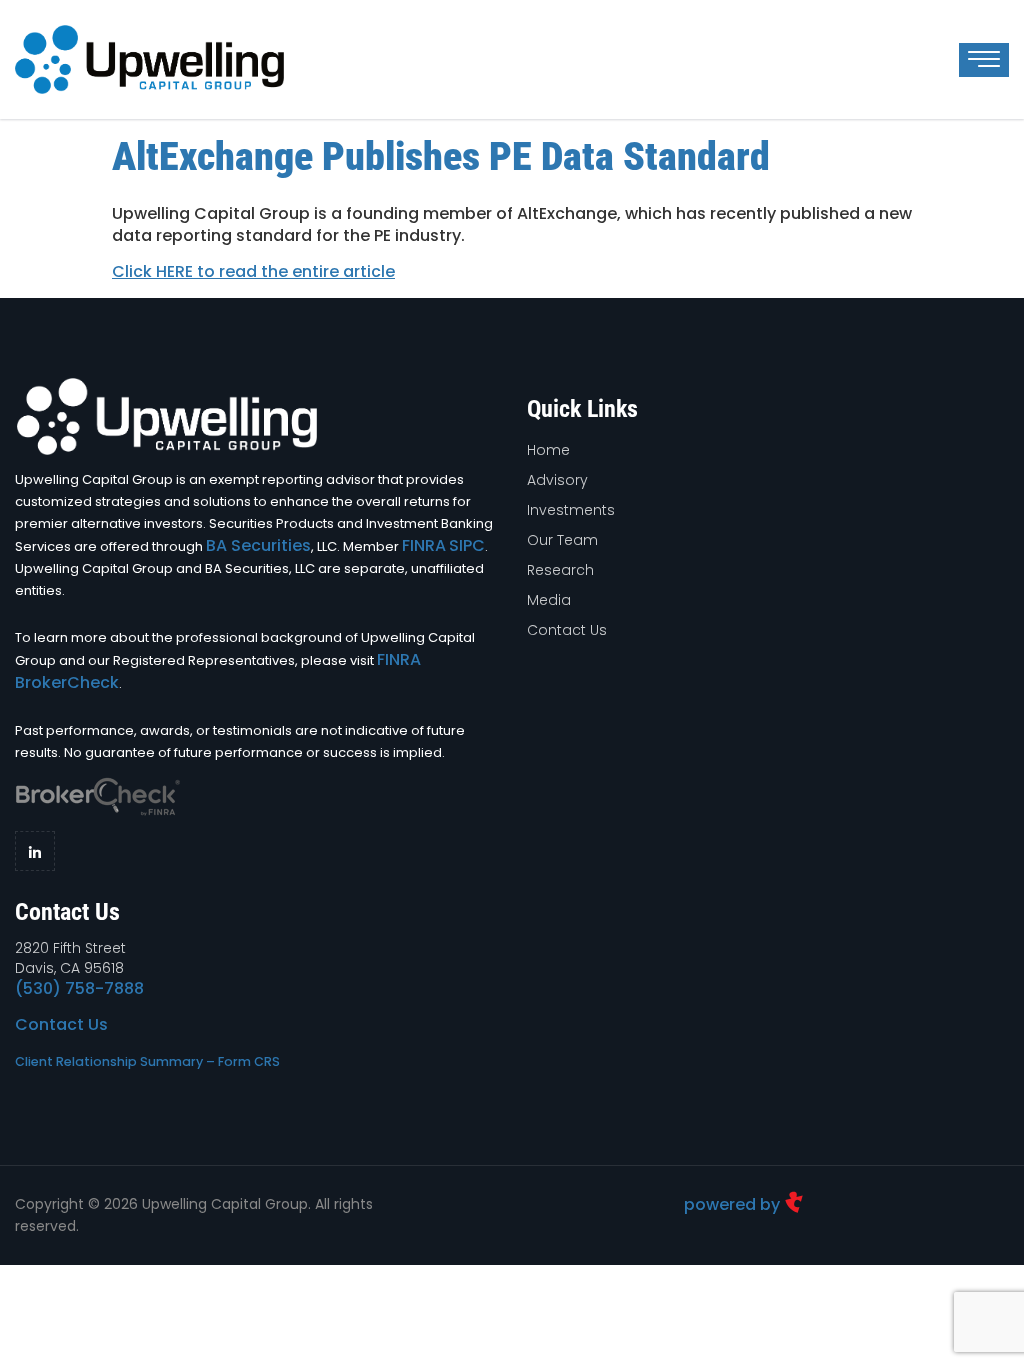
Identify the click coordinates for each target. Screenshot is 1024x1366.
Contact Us (61, 1024)
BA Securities (258, 545)
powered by (734, 1204)
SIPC (467, 545)
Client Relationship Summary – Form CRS (147, 1061)
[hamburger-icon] (984, 60)
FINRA (424, 545)
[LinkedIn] (35, 851)
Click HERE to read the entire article (253, 271)
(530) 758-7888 (79, 988)
